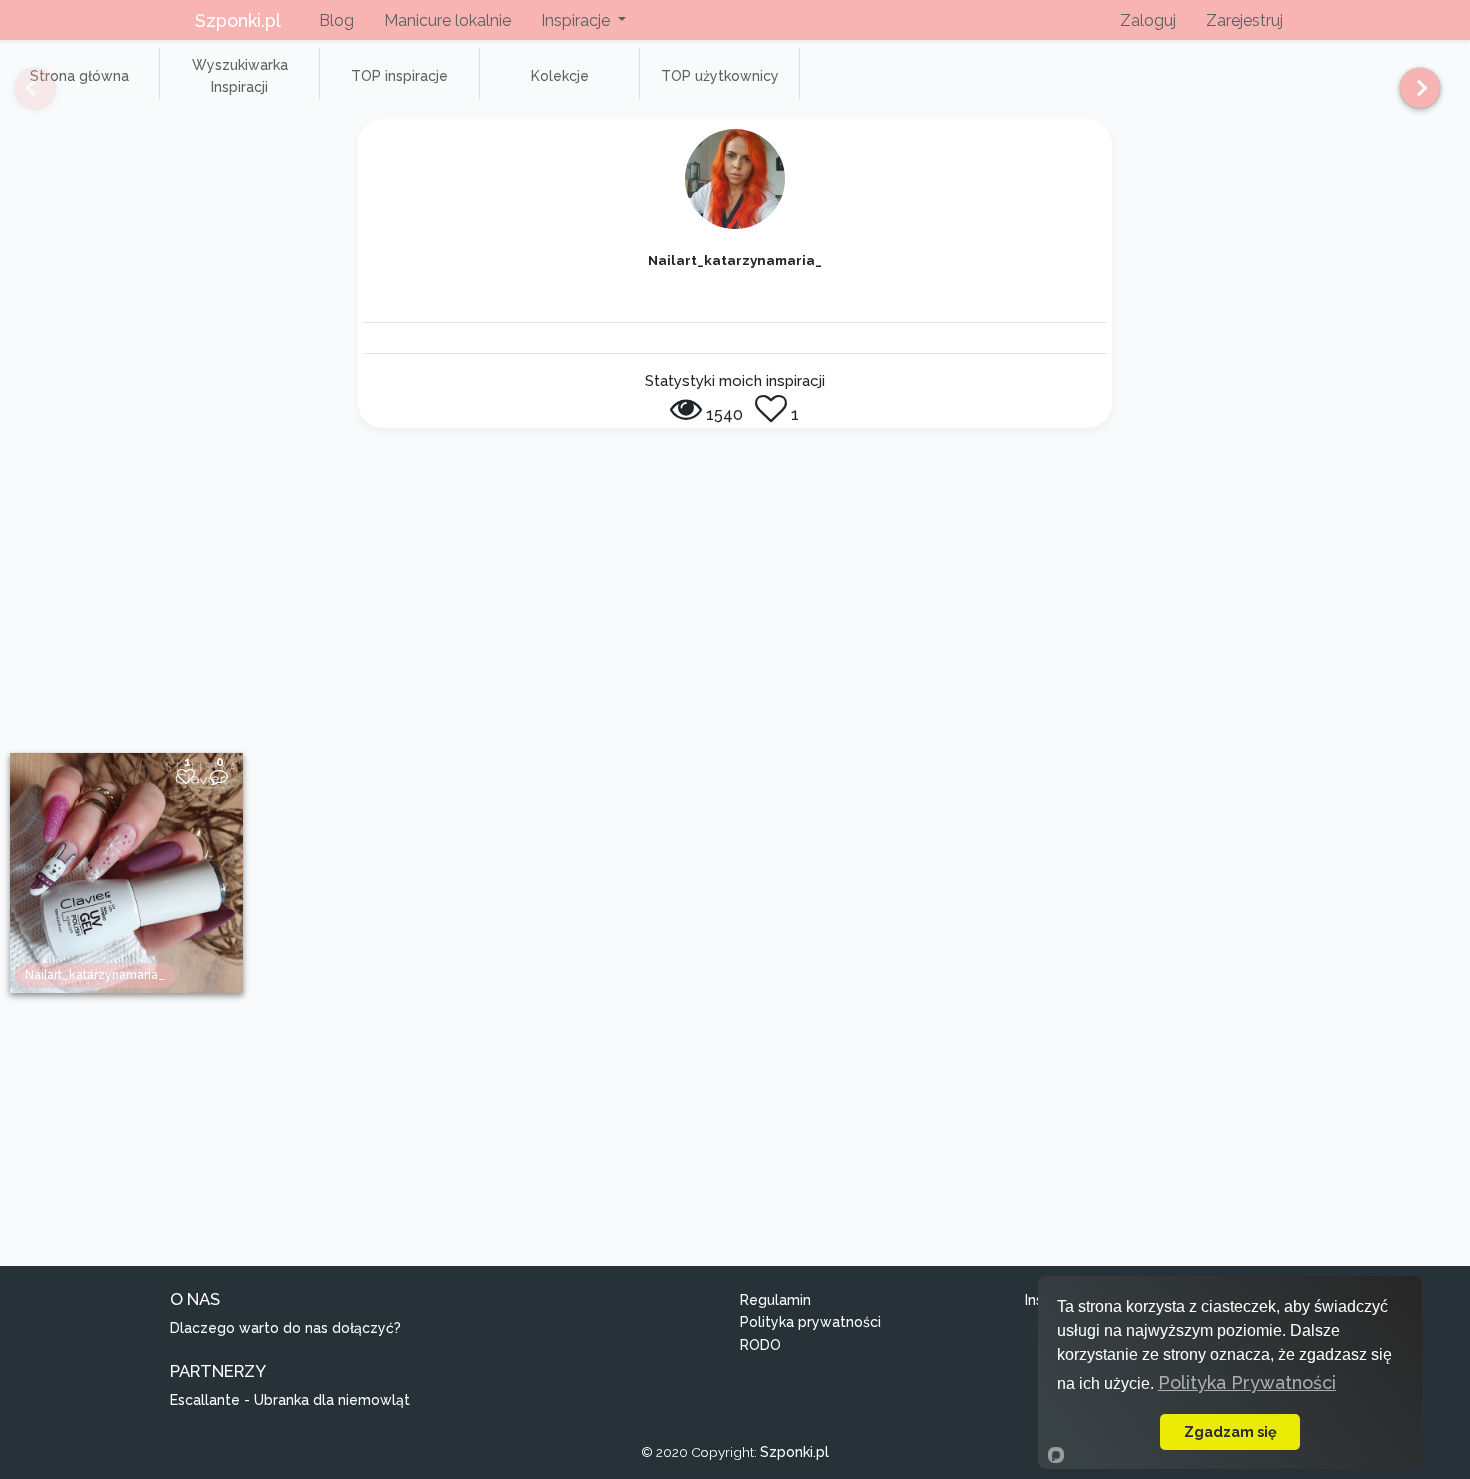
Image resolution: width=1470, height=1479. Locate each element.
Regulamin (775, 1300)
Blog (336, 20)
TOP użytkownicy (720, 76)
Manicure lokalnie (447, 20)
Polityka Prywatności (1247, 1382)
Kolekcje (560, 76)
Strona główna (79, 76)
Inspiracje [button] (577, 20)
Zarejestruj (1244, 20)
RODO (760, 1345)
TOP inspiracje (399, 76)
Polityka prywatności (810, 1322)
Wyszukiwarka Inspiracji (240, 76)
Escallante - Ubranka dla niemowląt (290, 1400)
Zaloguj (1148, 20)
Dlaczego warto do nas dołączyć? (285, 1328)
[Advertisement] (735, 603)
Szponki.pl (238, 20)
